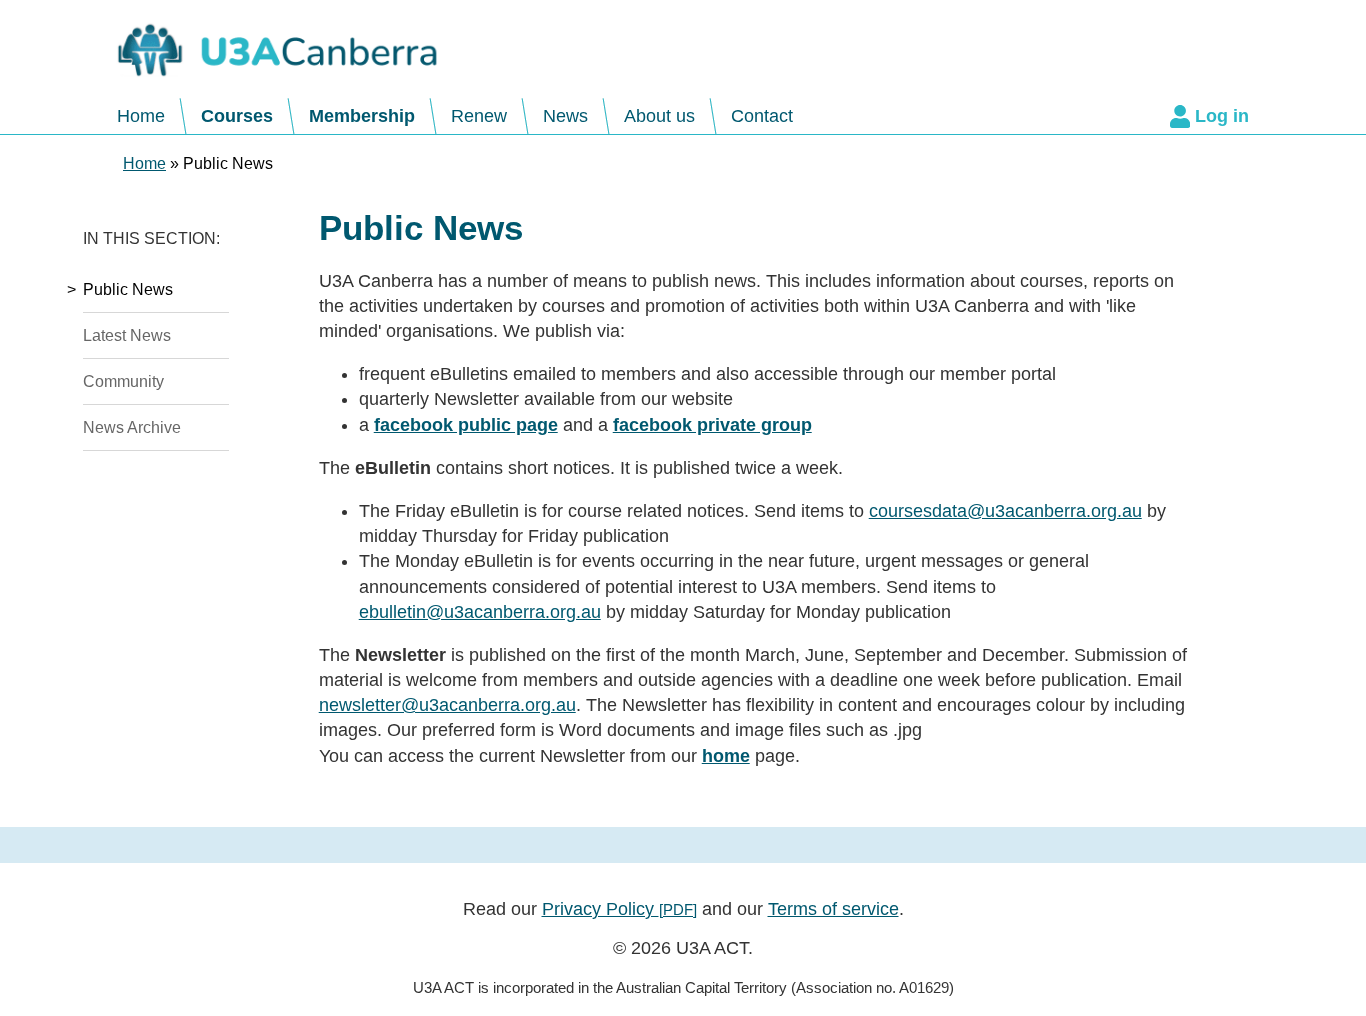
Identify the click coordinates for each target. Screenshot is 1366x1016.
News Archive (132, 427)
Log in (1222, 116)
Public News (128, 289)
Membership (362, 116)
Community (123, 381)
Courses (237, 116)
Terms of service (833, 909)
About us (659, 116)
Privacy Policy (619, 909)
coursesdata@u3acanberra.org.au (1005, 511)
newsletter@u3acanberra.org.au (447, 705)
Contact (762, 116)
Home (141, 116)
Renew (479, 116)
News (565, 116)
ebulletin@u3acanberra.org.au (480, 612)
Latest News (127, 335)
